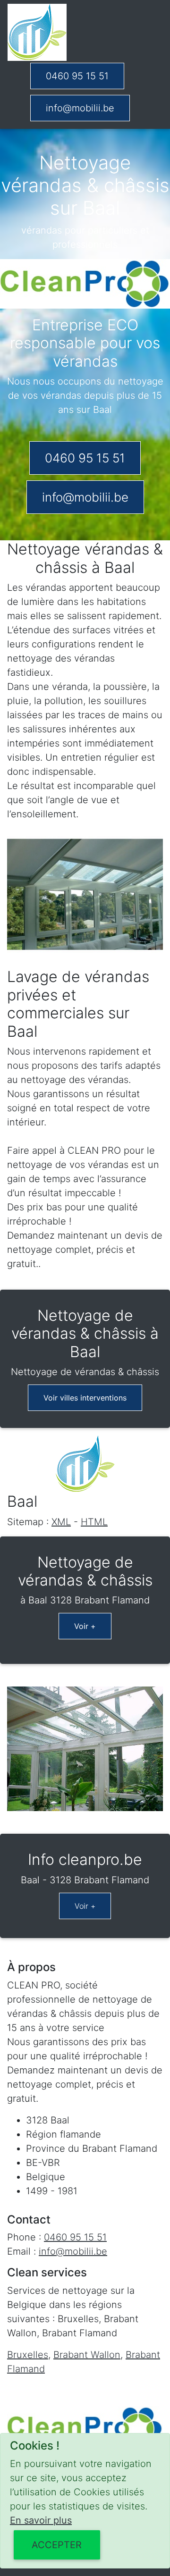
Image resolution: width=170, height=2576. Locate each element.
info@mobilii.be (80, 108)
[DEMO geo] (37, 32)
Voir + (85, 1626)
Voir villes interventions (85, 1398)
